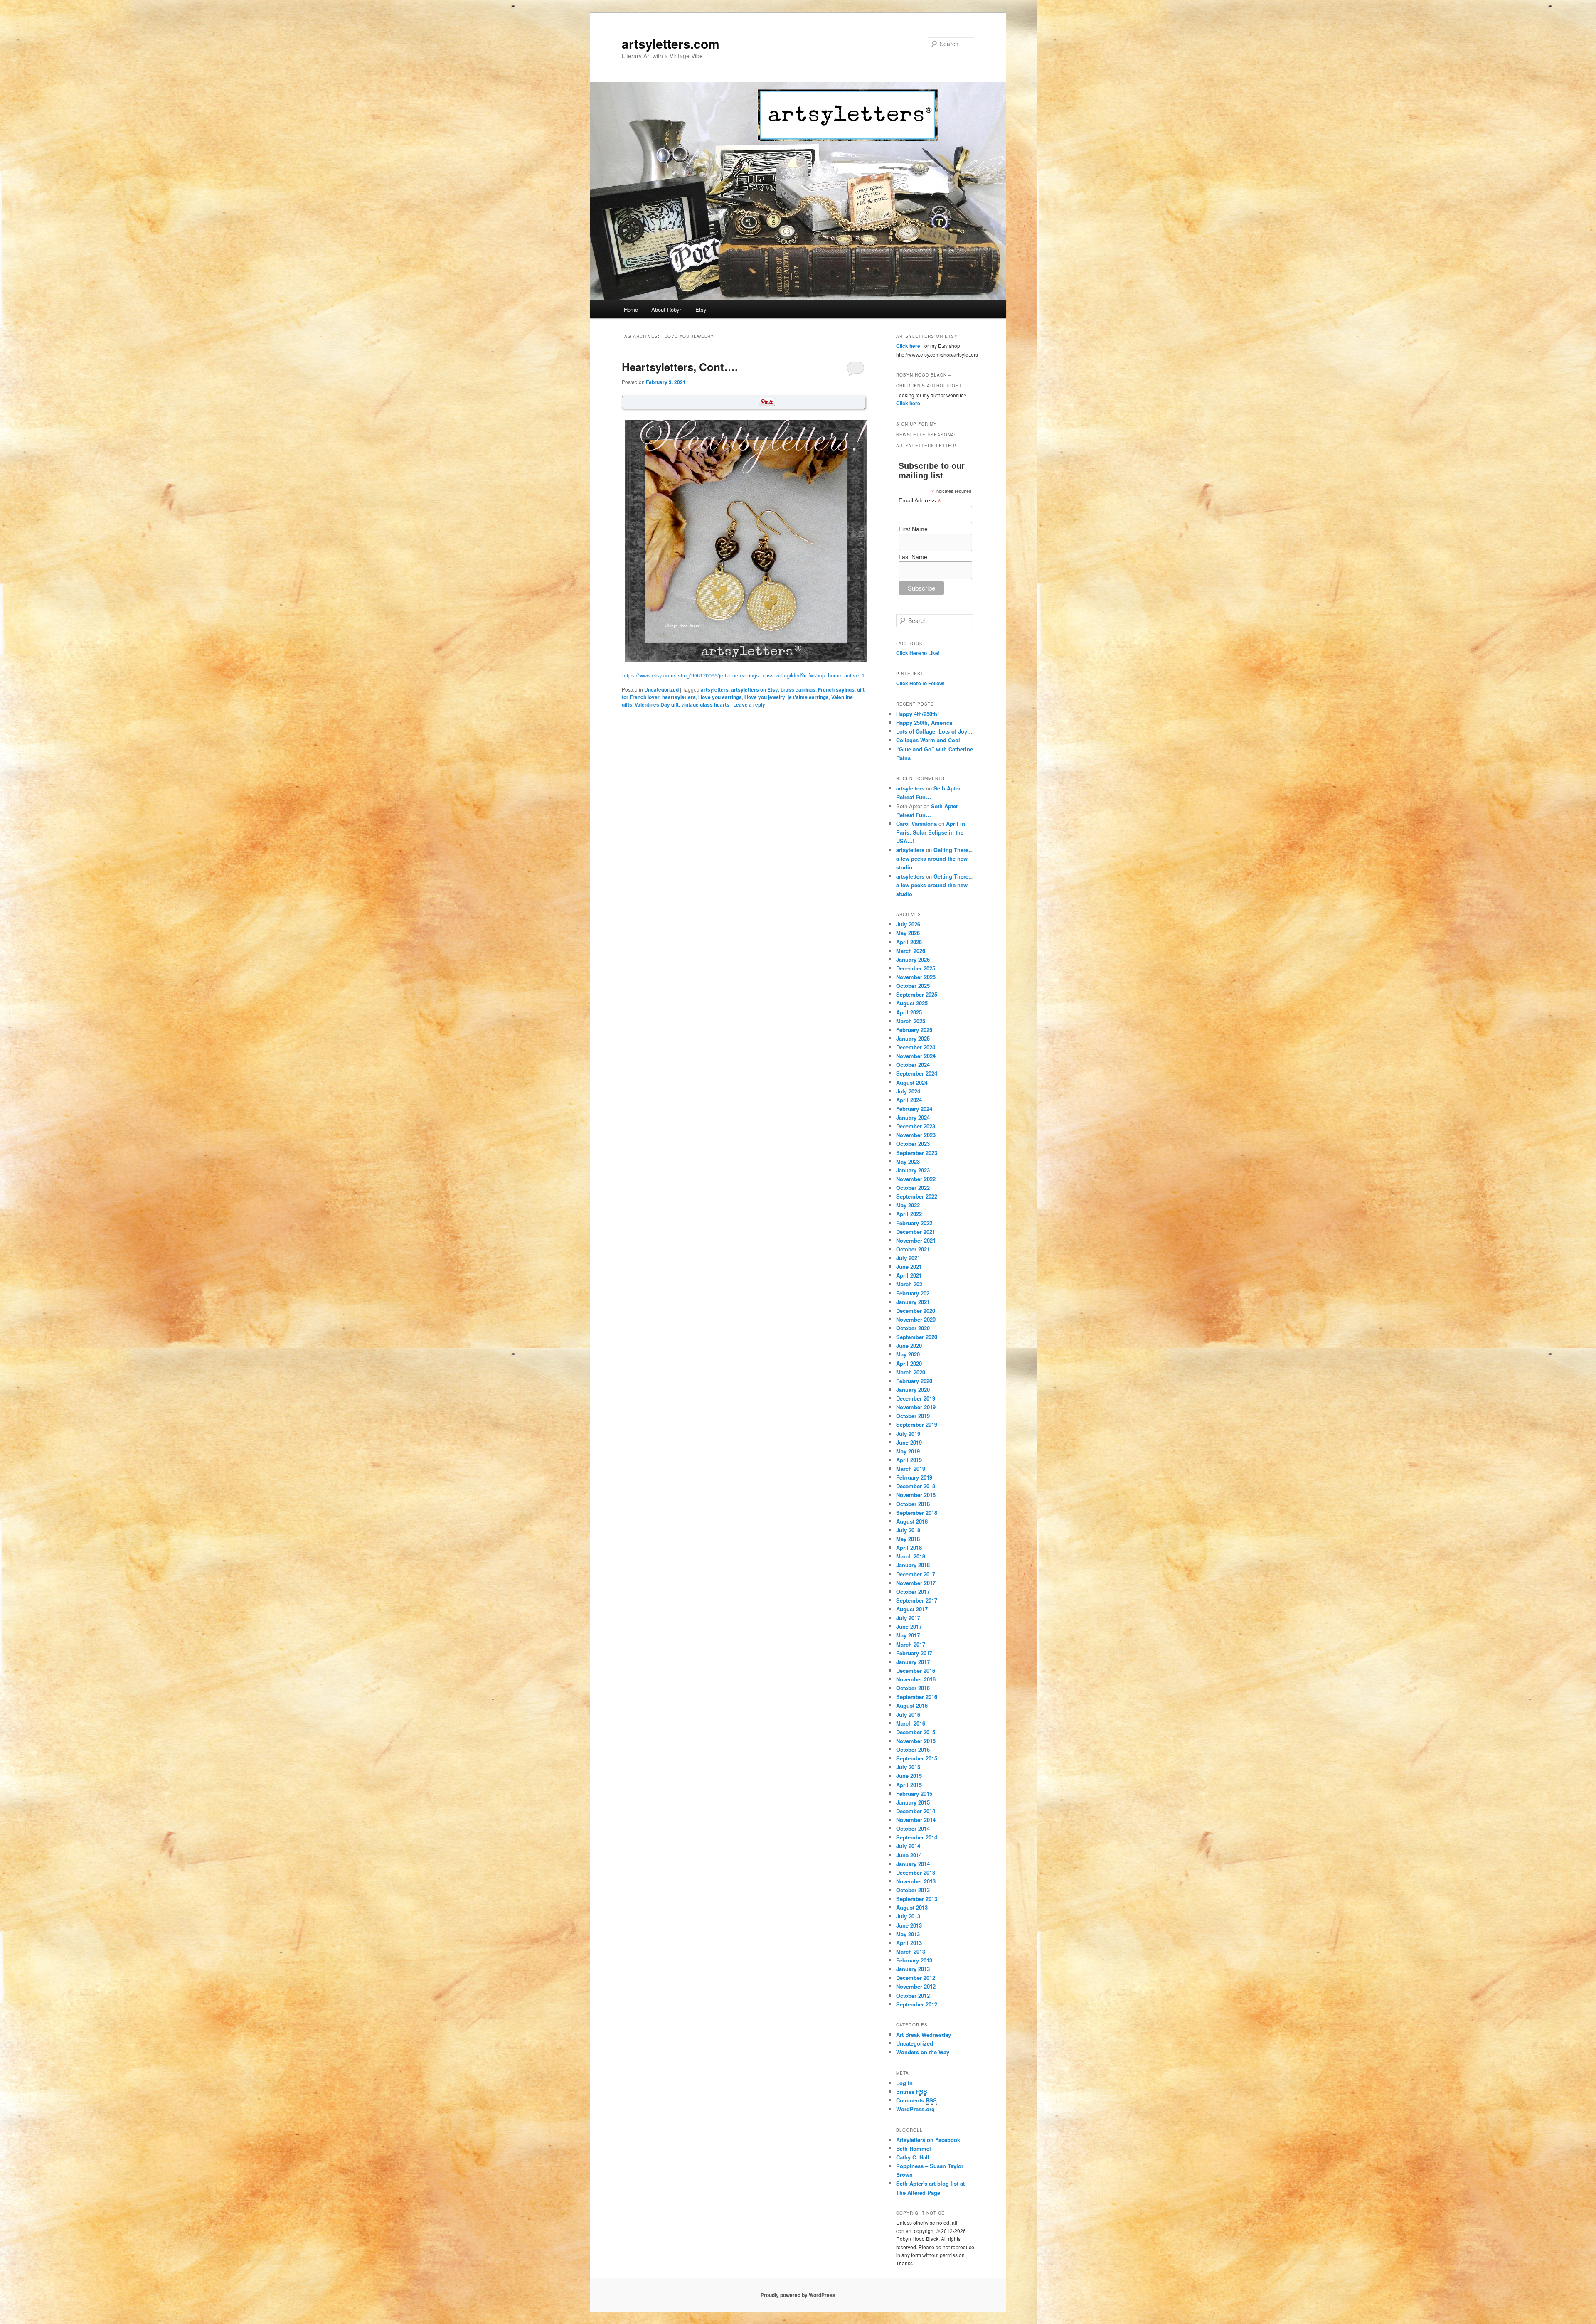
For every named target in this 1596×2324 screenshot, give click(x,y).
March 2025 (911, 1021)
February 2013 (914, 1960)
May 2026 (908, 933)
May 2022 (908, 1205)
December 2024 (916, 1047)
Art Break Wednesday (924, 2035)
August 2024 (912, 1082)
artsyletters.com (671, 43)
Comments (916, 2100)
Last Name (913, 557)
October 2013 (913, 1890)
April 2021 (909, 1275)
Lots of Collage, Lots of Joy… (934, 731)
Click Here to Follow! (920, 683)
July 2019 (908, 1434)
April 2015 (909, 1785)
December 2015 (916, 1732)
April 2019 (909, 1460)
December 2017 (916, 1574)
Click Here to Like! (918, 653)
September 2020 (917, 1337)
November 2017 (916, 1583)
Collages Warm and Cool (928, 740)
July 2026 (908, 924)
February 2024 (914, 1109)
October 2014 (913, 1828)
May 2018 (908, 1539)
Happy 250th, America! (925, 723)
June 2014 (909, 1855)
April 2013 (909, 1943)
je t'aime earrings (808, 697)
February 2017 (914, 1653)
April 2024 (909, 1100)
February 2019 (914, 1477)
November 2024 (916, 1056)
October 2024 (913, 1065)
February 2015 (914, 1793)
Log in (904, 2083)
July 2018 (908, 1530)
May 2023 (908, 1161)
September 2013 (917, 1899)
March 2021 (911, 1284)
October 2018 (913, 1504)
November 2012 (916, 1986)
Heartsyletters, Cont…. (680, 367)
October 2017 (913, 1592)
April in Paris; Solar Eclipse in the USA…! (931, 832)
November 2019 (916, 1407)
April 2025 (909, 1012)
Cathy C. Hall (913, 2157)
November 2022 (916, 1179)
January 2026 (913, 959)
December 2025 (916, 968)
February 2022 (914, 1223)
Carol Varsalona (916, 823)
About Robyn (667, 309)
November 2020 (916, 1319)
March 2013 (911, 1951)
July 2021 (908, 1258)
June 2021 (909, 1267)
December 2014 (916, 1811)
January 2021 (913, 1302)
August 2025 (912, 1003)
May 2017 (908, 1635)
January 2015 (913, 1802)
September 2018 (917, 1513)
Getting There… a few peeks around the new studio (935, 858)
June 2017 (909, 1626)
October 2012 (913, 1995)
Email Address (920, 501)
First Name (913, 529)
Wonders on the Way (923, 2052)
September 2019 (917, 1424)
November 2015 (916, 1741)
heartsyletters (679, 697)
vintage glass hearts (705, 704)
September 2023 (917, 1153)
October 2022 (913, 1188)
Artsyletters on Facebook (928, 2140)
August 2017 (912, 1609)
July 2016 (908, 1715)
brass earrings (798, 689)
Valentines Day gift (657, 704)
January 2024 (913, 1117)
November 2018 (916, 1495)
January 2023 (913, 1170)
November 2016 (916, 1679)
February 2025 (914, 1030)
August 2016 (912, 1705)
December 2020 (916, 1311)
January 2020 (913, 1390)
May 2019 (908, 1451)
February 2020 (914, 1381)
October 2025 (913, 986)
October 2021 (913, 1249)
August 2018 (912, 1521)
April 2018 (909, 1547)
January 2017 (913, 1662)
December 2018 (916, 1486)
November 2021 (916, 1240)
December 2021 (916, 1232)
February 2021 (914, 1293)
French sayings (836, 689)
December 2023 (916, 1126)
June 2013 (909, 1925)
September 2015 (917, 1758)
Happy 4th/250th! (917, 714)
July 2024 (908, 1091)
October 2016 (913, 1688)
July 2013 (908, 1916)
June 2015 (909, 1776)
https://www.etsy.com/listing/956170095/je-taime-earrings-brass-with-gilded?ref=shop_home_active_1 (743, 675)
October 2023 (913, 1144)
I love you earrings (720, 697)
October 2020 (913, 1328)
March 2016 (911, 1723)
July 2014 (908, 1846)
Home (631, 309)
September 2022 (917, 1196)
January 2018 (913, 1565)
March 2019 (911, 1469)
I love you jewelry (765, 697)
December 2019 (916, 1398)
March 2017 (911, 1644)
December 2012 (916, 1978)
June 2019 (909, 1442)
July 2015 (908, 1767)
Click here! (909, 346)
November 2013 (916, 1881)
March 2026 (911, 951)
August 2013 (912, 1907)
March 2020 (911, 1372)
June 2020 (909, 1345)
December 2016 (916, 1670)
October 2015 (913, 1749)
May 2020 (908, 1354)
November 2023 (916, 1135)
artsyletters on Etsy (755, 689)
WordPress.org (915, 2109)
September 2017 (917, 1600)
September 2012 (917, 2004)
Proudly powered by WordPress (798, 2295)
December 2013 (916, 1872)
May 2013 (908, 1934)
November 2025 (916, 977)
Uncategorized (661, 689)
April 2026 (909, 942)
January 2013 (913, 1969)
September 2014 (917, 1837)
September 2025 (917, 994)
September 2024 (917, 1073)
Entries (912, 2091)
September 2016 (917, 1697)
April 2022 (909, 1214)
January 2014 (913, 1864)
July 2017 (908, 1618)
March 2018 (911, 1556)
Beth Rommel (914, 2148)
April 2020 (909, 1363)
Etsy (701, 309)
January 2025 (913, 1038)
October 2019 (913, 1416)
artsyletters (715, 689)
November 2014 (916, 1820)
